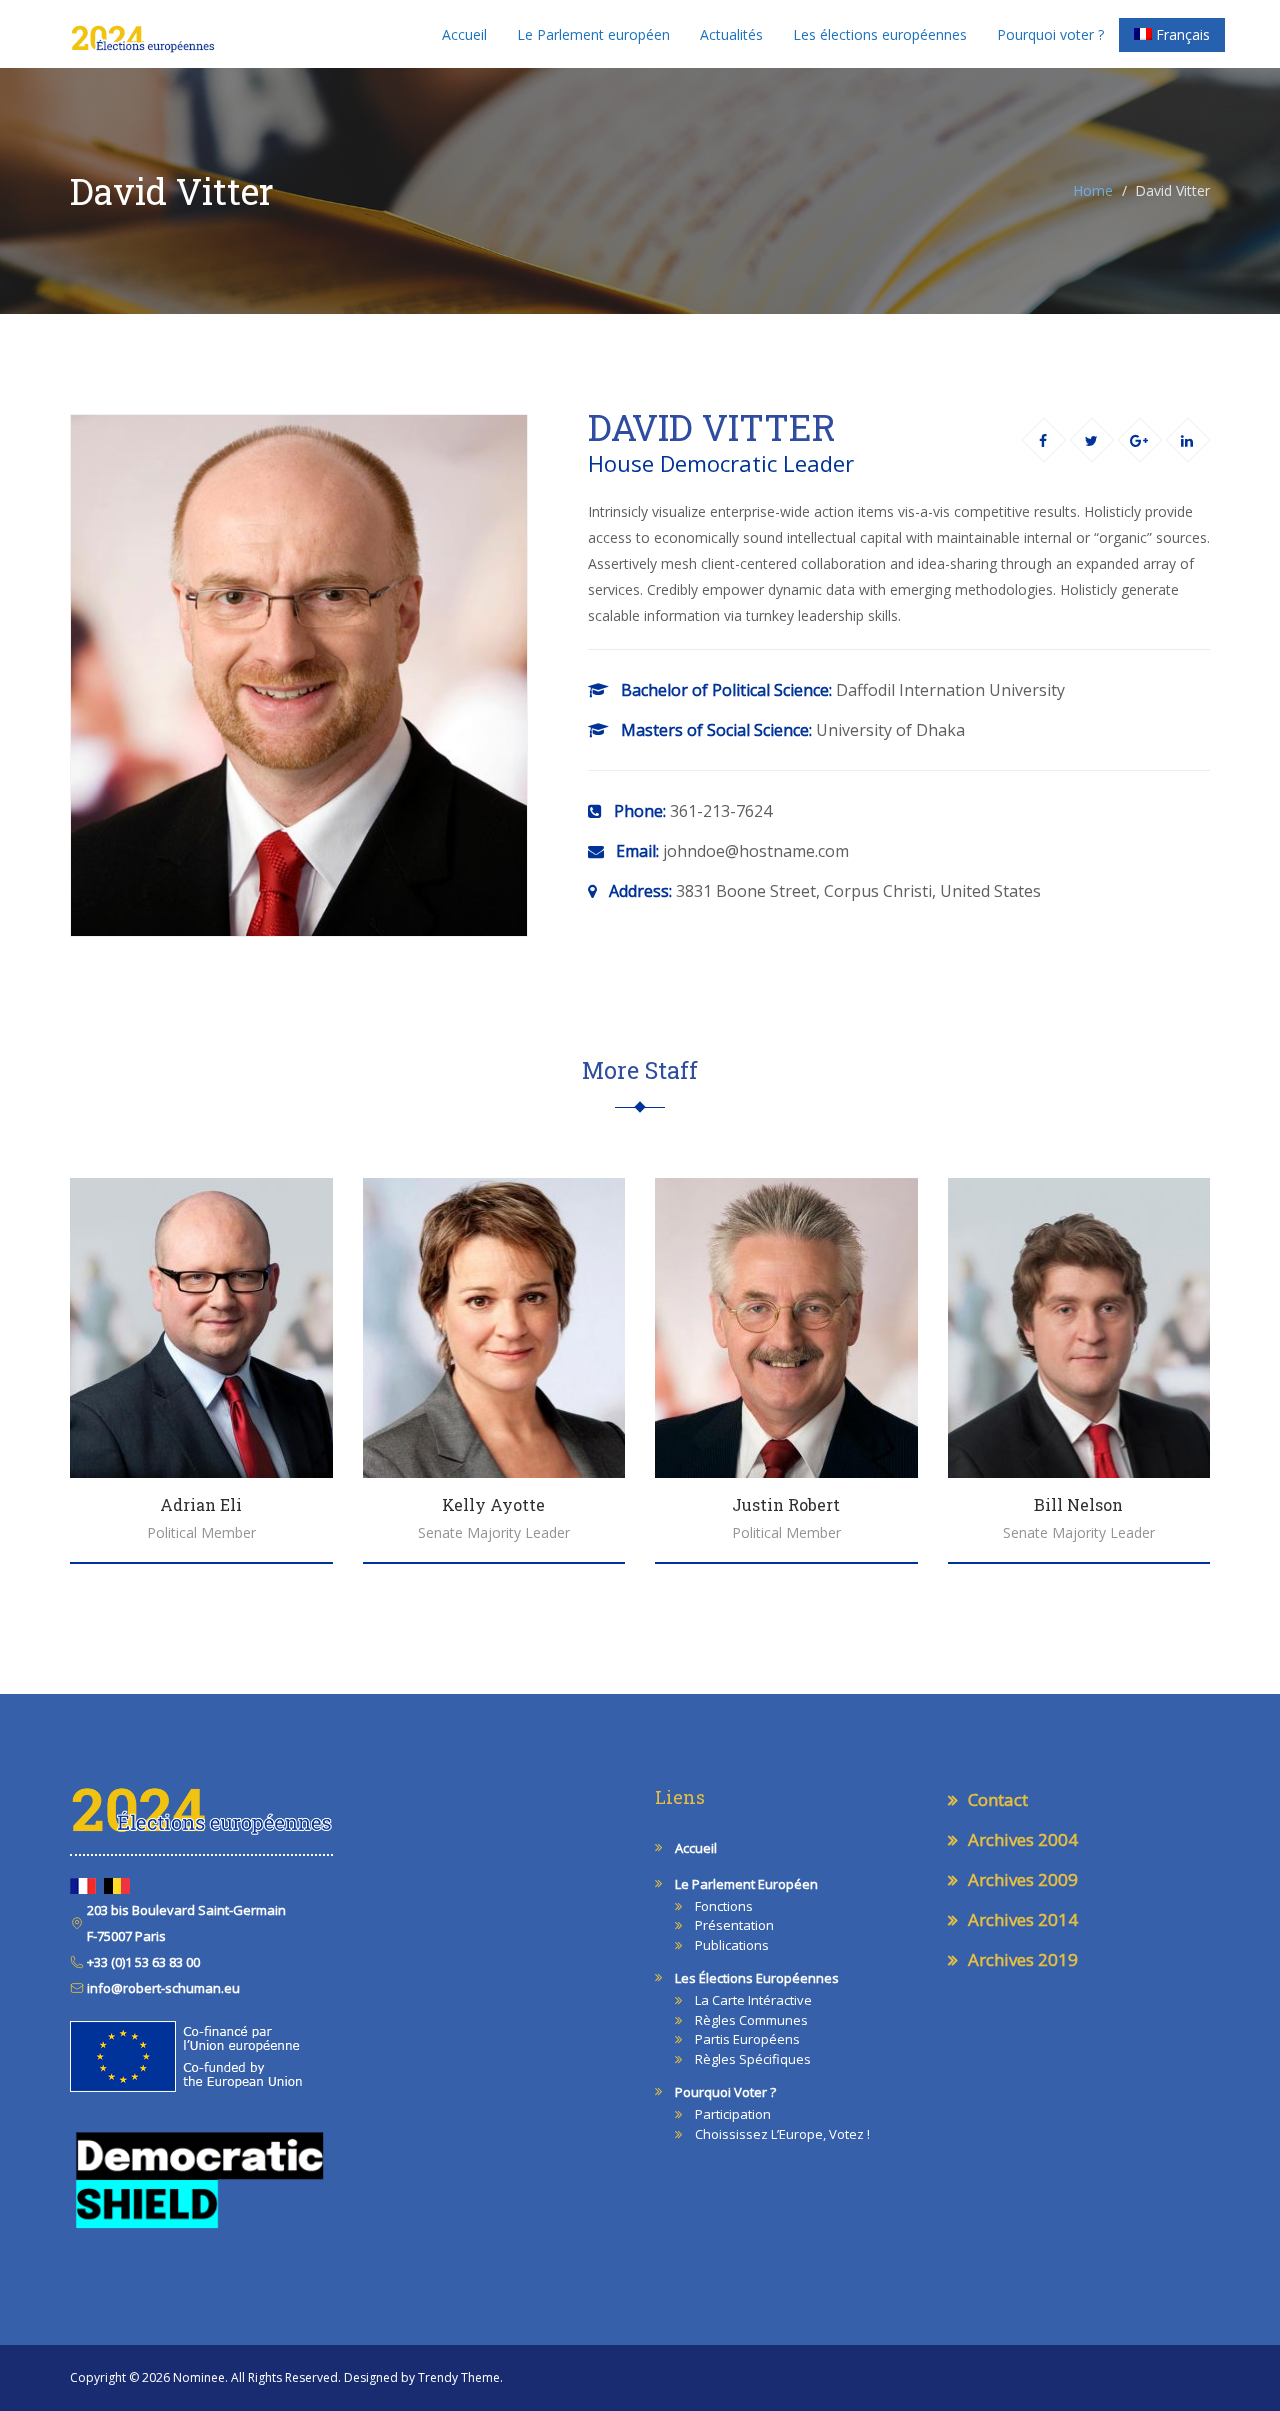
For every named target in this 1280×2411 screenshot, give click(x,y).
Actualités (731, 34)
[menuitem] (1172, 35)
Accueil (464, 34)
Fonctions (724, 1906)
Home (1093, 190)
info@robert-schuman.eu (162, 1988)
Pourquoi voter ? (1050, 34)
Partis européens (747, 2039)
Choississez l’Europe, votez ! (782, 2134)
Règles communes (751, 2020)
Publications (732, 1945)
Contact (998, 1799)
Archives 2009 (1023, 1879)
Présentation (734, 1925)
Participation (733, 2114)
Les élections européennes (880, 34)
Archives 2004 (1023, 1839)
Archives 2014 (1023, 1919)
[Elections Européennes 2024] (142, 34)
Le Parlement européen (593, 34)
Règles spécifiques (753, 2059)
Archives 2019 (1023, 1959)
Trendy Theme (459, 2377)
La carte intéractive (753, 2000)
